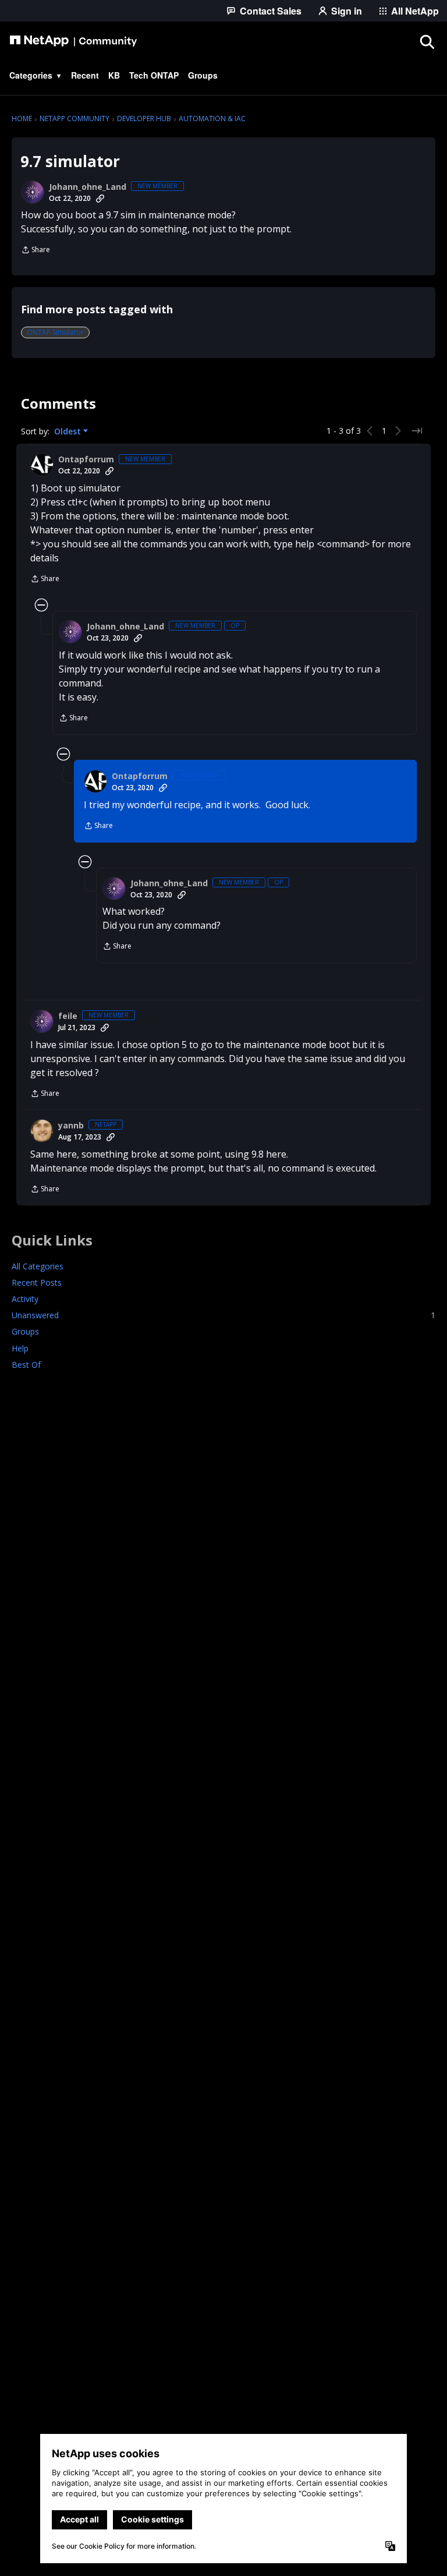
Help (20, 1348)
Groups (25, 1331)
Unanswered (223, 1315)
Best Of (26, 1365)
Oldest (69, 431)
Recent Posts (37, 1282)
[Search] (427, 41)
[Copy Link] (100, 199)
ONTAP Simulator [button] (55, 332)
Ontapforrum (86, 459)
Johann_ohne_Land (88, 187)
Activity (25, 1299)
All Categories (38, 1266)
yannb (71, 1126)
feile (68, 1016)
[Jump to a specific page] (417, 431)
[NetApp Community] (73, 41)
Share (36, 251)
